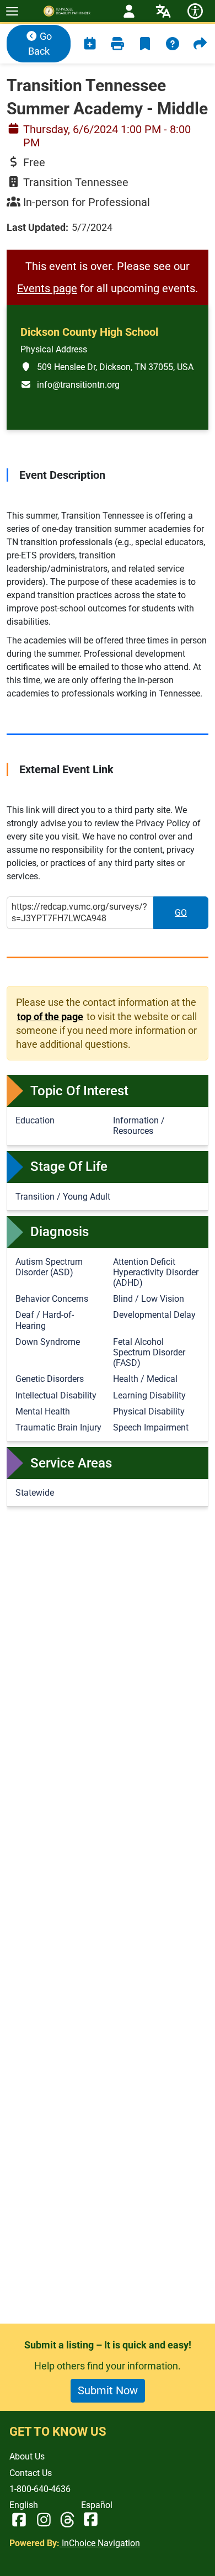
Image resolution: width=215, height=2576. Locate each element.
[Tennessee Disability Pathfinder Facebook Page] (19, 2520)
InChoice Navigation (100, 2543)
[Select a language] (163, 11)
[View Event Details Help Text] (173, 44)
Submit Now (108, 2390)
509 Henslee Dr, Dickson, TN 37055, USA (107, 367)
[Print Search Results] (117, 44)
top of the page (50, 1016)
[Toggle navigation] (12, 11)
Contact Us (31, 2473)
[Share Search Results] (200, 44)
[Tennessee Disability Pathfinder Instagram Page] (44, 2520)
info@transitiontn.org (70, 384)
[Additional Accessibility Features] (195, 11)
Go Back (40, 44)
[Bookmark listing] (145, 44)
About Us (27, 2456)
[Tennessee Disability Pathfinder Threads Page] (67, 2520)
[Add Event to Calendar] (90, 44)
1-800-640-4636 (40, 2489)
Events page (47, 288)
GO (192, 916)
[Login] (129, 11)
